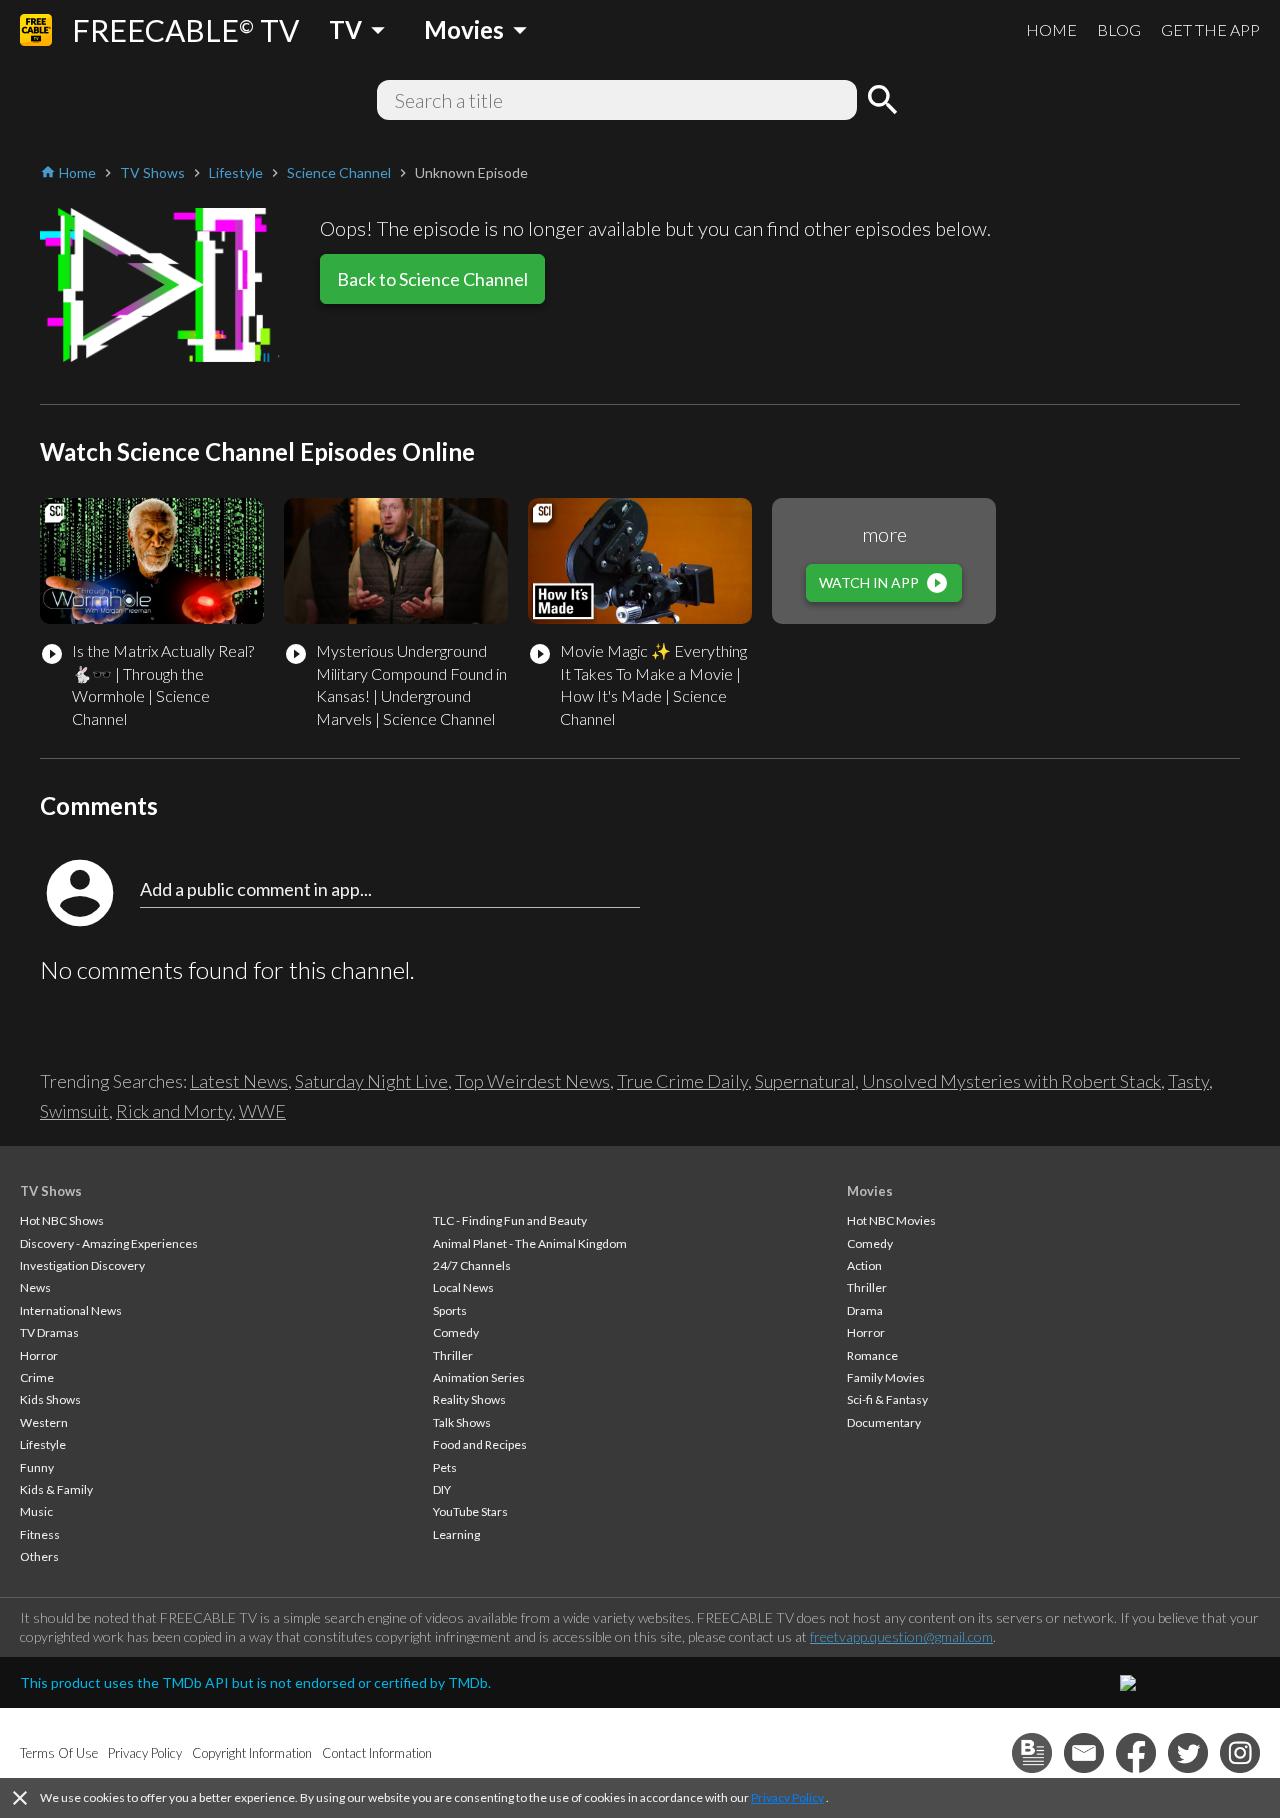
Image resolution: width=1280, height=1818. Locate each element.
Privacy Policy (787, 1797)
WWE (262, 1111)
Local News (463, 1287)
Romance (872, 1355)
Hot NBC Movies (891, 1220)
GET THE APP (1210, 29)
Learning (456, 1534)
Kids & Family (56, 1489)
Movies (870, 1191)
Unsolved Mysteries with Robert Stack (1011, 1081)
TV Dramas (49, 1332)
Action (864, 1265)
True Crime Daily (682, 1081)
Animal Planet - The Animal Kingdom (530, 1243)
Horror (39, 1355)
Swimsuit (74, 1111)
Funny (37, 1467)
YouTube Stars (470, 1511)
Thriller (453, 1355)
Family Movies (886, 1377)
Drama (865, 1310)
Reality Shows (469, 1399)
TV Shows (51, 1191)
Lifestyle (43, 1444)
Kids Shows (50, 1399)
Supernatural (805, 1081)
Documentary (884, 1422)
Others (39, 1556)
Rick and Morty (174, 1111)
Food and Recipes (480, 1444)
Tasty (1188, 1081)
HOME (1051, 29)
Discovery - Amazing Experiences (109, 1243)
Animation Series (479, 1377)
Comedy (456, 1332)
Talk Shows (462, 1422)
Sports (450, 1310)
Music (36, 1511)
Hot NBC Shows (62, 1220)
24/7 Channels (472, 1265)
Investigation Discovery (82, 1265)
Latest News (239, 1081)
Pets (445, 1467)
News (35, 1287)
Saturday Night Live (371, 1081)
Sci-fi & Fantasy (887, 1399)
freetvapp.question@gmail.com (901, 1636)
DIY (442, 1489)
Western (44, 1422)
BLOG (1119, 29)
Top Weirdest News (532, 1081)
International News (71, 1310)
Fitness (40, 1534)
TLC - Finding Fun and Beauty (510, 1220)
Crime (37, 1377)
